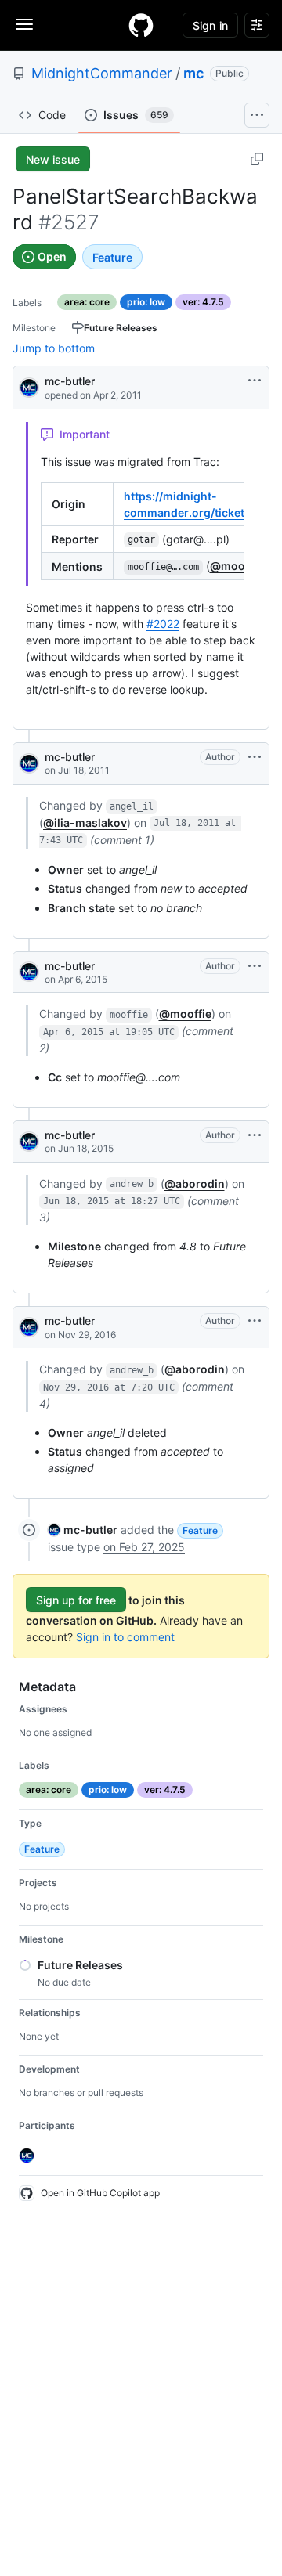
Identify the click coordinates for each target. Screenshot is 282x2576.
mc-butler (70, 381)
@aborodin (195, 1183)
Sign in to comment (125, 1637)
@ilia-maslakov (85, 823)
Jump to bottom (54, 348)
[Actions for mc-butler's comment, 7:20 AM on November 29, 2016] (255, 1321)
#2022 (163, 624)
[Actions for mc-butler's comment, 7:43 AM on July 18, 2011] (255, 757)
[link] (83, 1530)
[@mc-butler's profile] (29, 386)
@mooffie (236, 566)
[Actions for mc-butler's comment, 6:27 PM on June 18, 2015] (255, 1135)
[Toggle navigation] (24, 24)
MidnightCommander (102, 73)
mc (193, 73)
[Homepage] (141, 25)
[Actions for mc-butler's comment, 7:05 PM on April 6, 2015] (255, 966)
